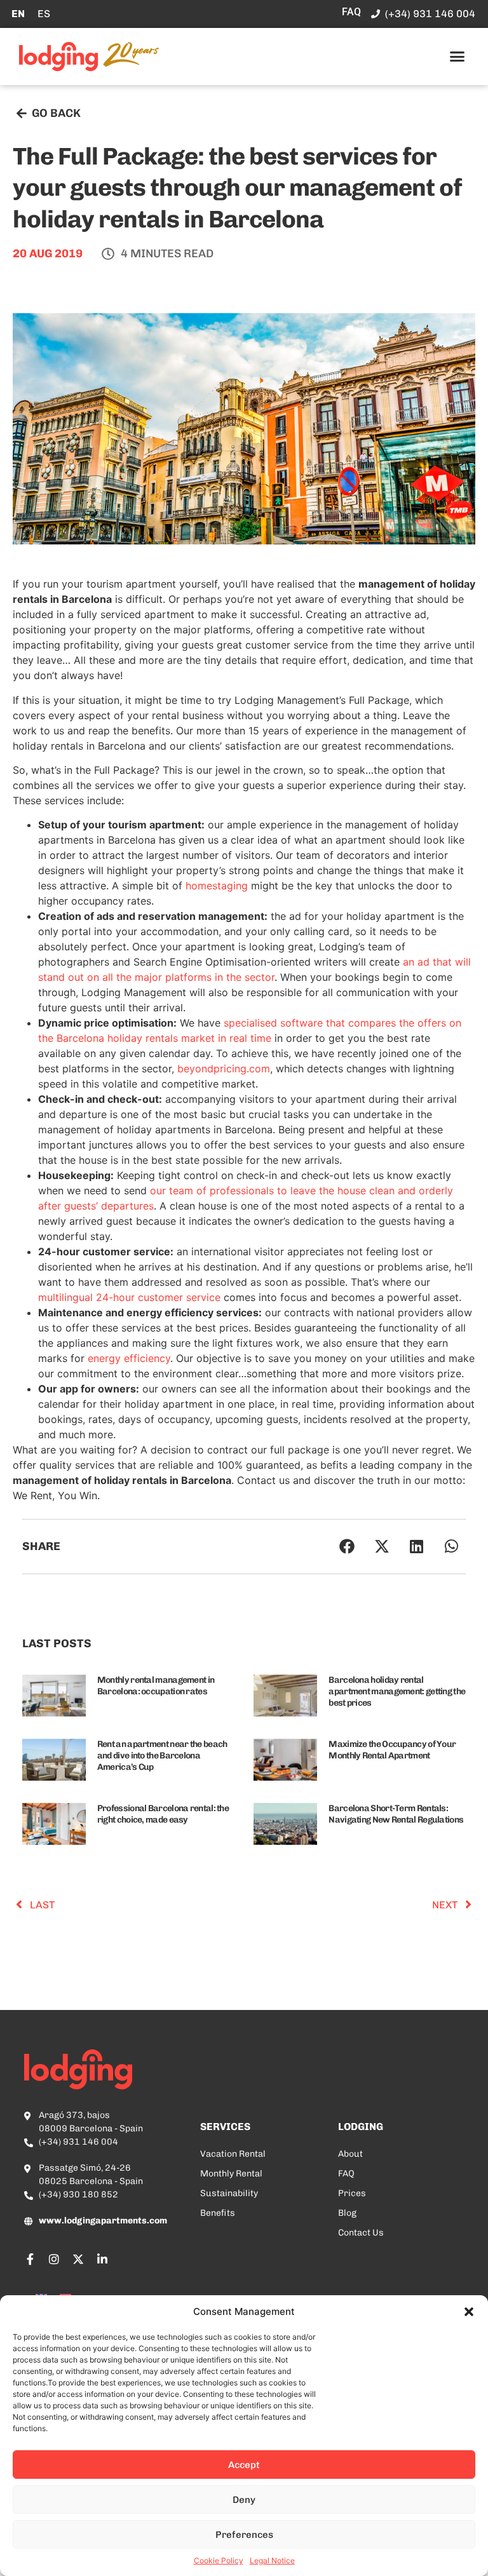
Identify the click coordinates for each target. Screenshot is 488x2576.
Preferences (244, 2535)
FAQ (346, 2174)
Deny (244, 2500)
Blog (347, 2213)
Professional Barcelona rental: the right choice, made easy (163, 1814)
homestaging (217, 886)
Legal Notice (272, 2560)
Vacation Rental (233, 2154)
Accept (244, 2465)
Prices (352, 2193)
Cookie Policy (219, 2560)
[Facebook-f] (30, 2259)
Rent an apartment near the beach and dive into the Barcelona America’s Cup (162, 1756)
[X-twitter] (78, 2259)
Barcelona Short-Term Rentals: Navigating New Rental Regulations (396, 1814)
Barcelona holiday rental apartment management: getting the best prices (397, 1691)
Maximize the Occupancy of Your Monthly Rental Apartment (392, 1750)
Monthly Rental (231, 2174)
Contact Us (361, 2233)
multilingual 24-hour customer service (129, 1297)
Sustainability (229, 2193)
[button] (469, 2312)
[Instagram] (54, 2259)
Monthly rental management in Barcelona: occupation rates (156, 1686)
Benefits (218, 2213)
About (350, 2154)
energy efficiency (129, 1358)
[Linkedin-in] (102, 2259)
